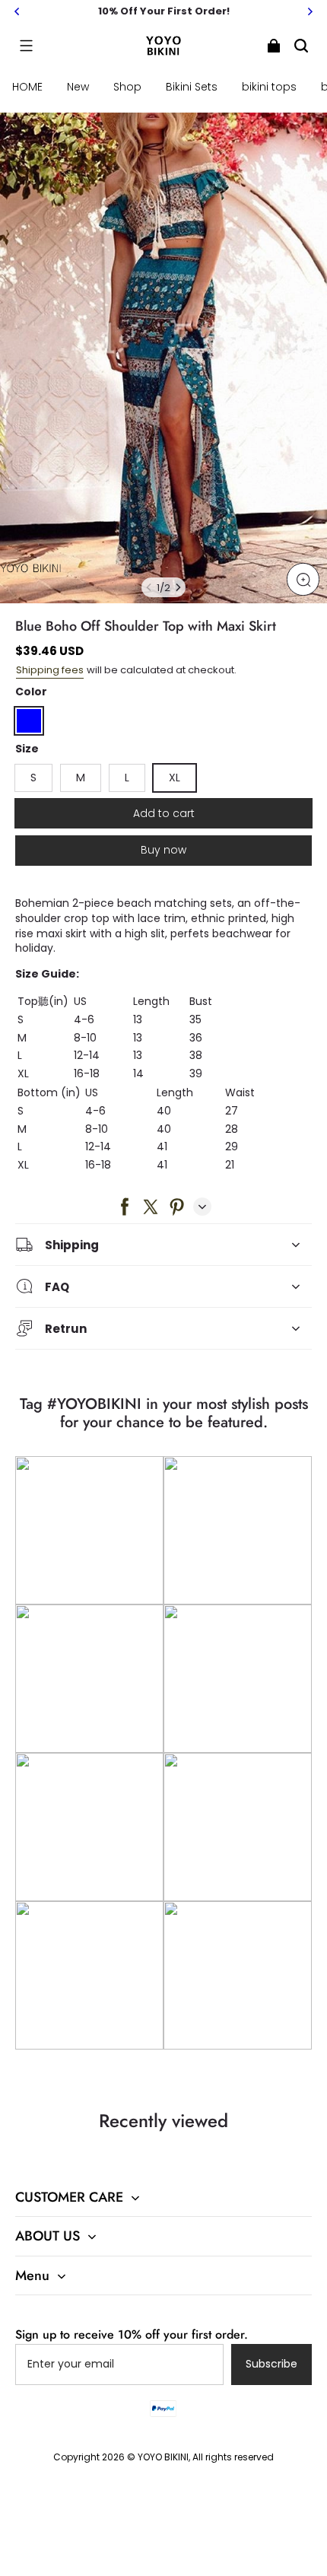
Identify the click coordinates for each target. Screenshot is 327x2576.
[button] (26, 46)
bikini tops (269, 87)
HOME (27, 87)
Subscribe (271, 2364)
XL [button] (175, 778)
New (78, 87)
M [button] (81, 778)
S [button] (33, 778)
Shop (127, 87)
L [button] (127, 778)
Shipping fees (50, 670)
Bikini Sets (192, 87)
